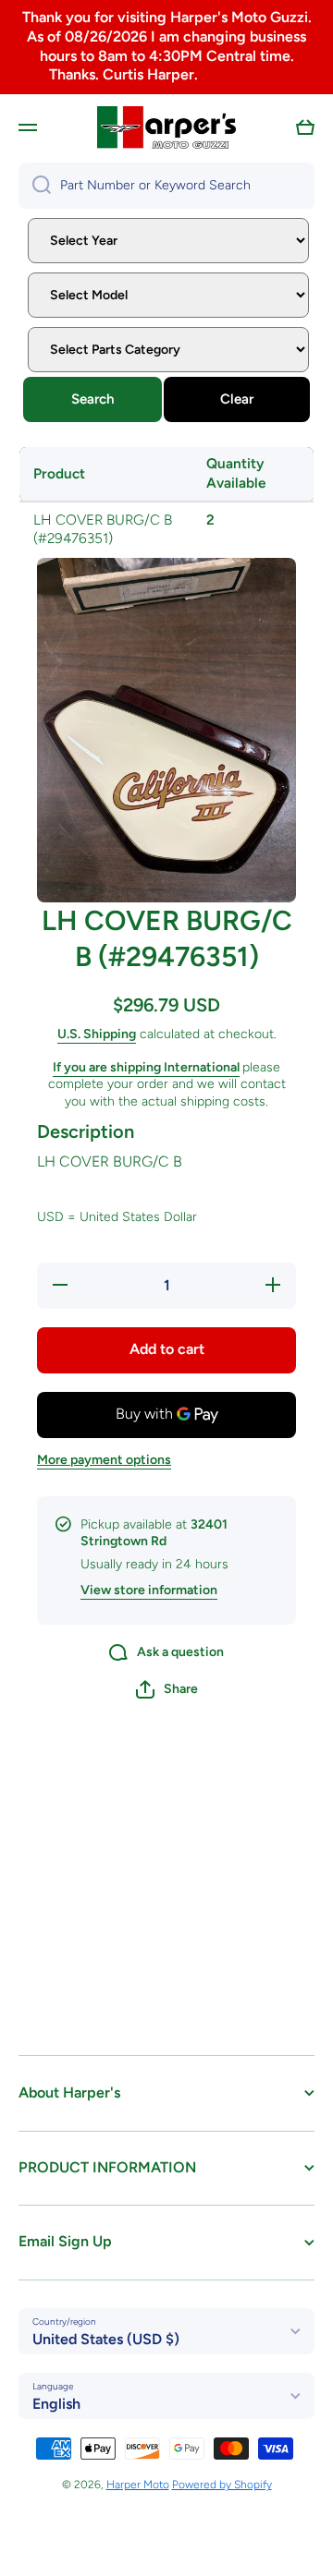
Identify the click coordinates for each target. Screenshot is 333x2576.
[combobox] (166, 186)
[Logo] (166, 127)
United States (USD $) (106, 2339)
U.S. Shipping (97, 1034)
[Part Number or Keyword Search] (35, 186)
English (56, 2404)
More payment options (104, 1460)
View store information (149, 1590)
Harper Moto (138, 2485)
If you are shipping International (146, 1067)
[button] (305, 127)
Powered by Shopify (222, 2485)
